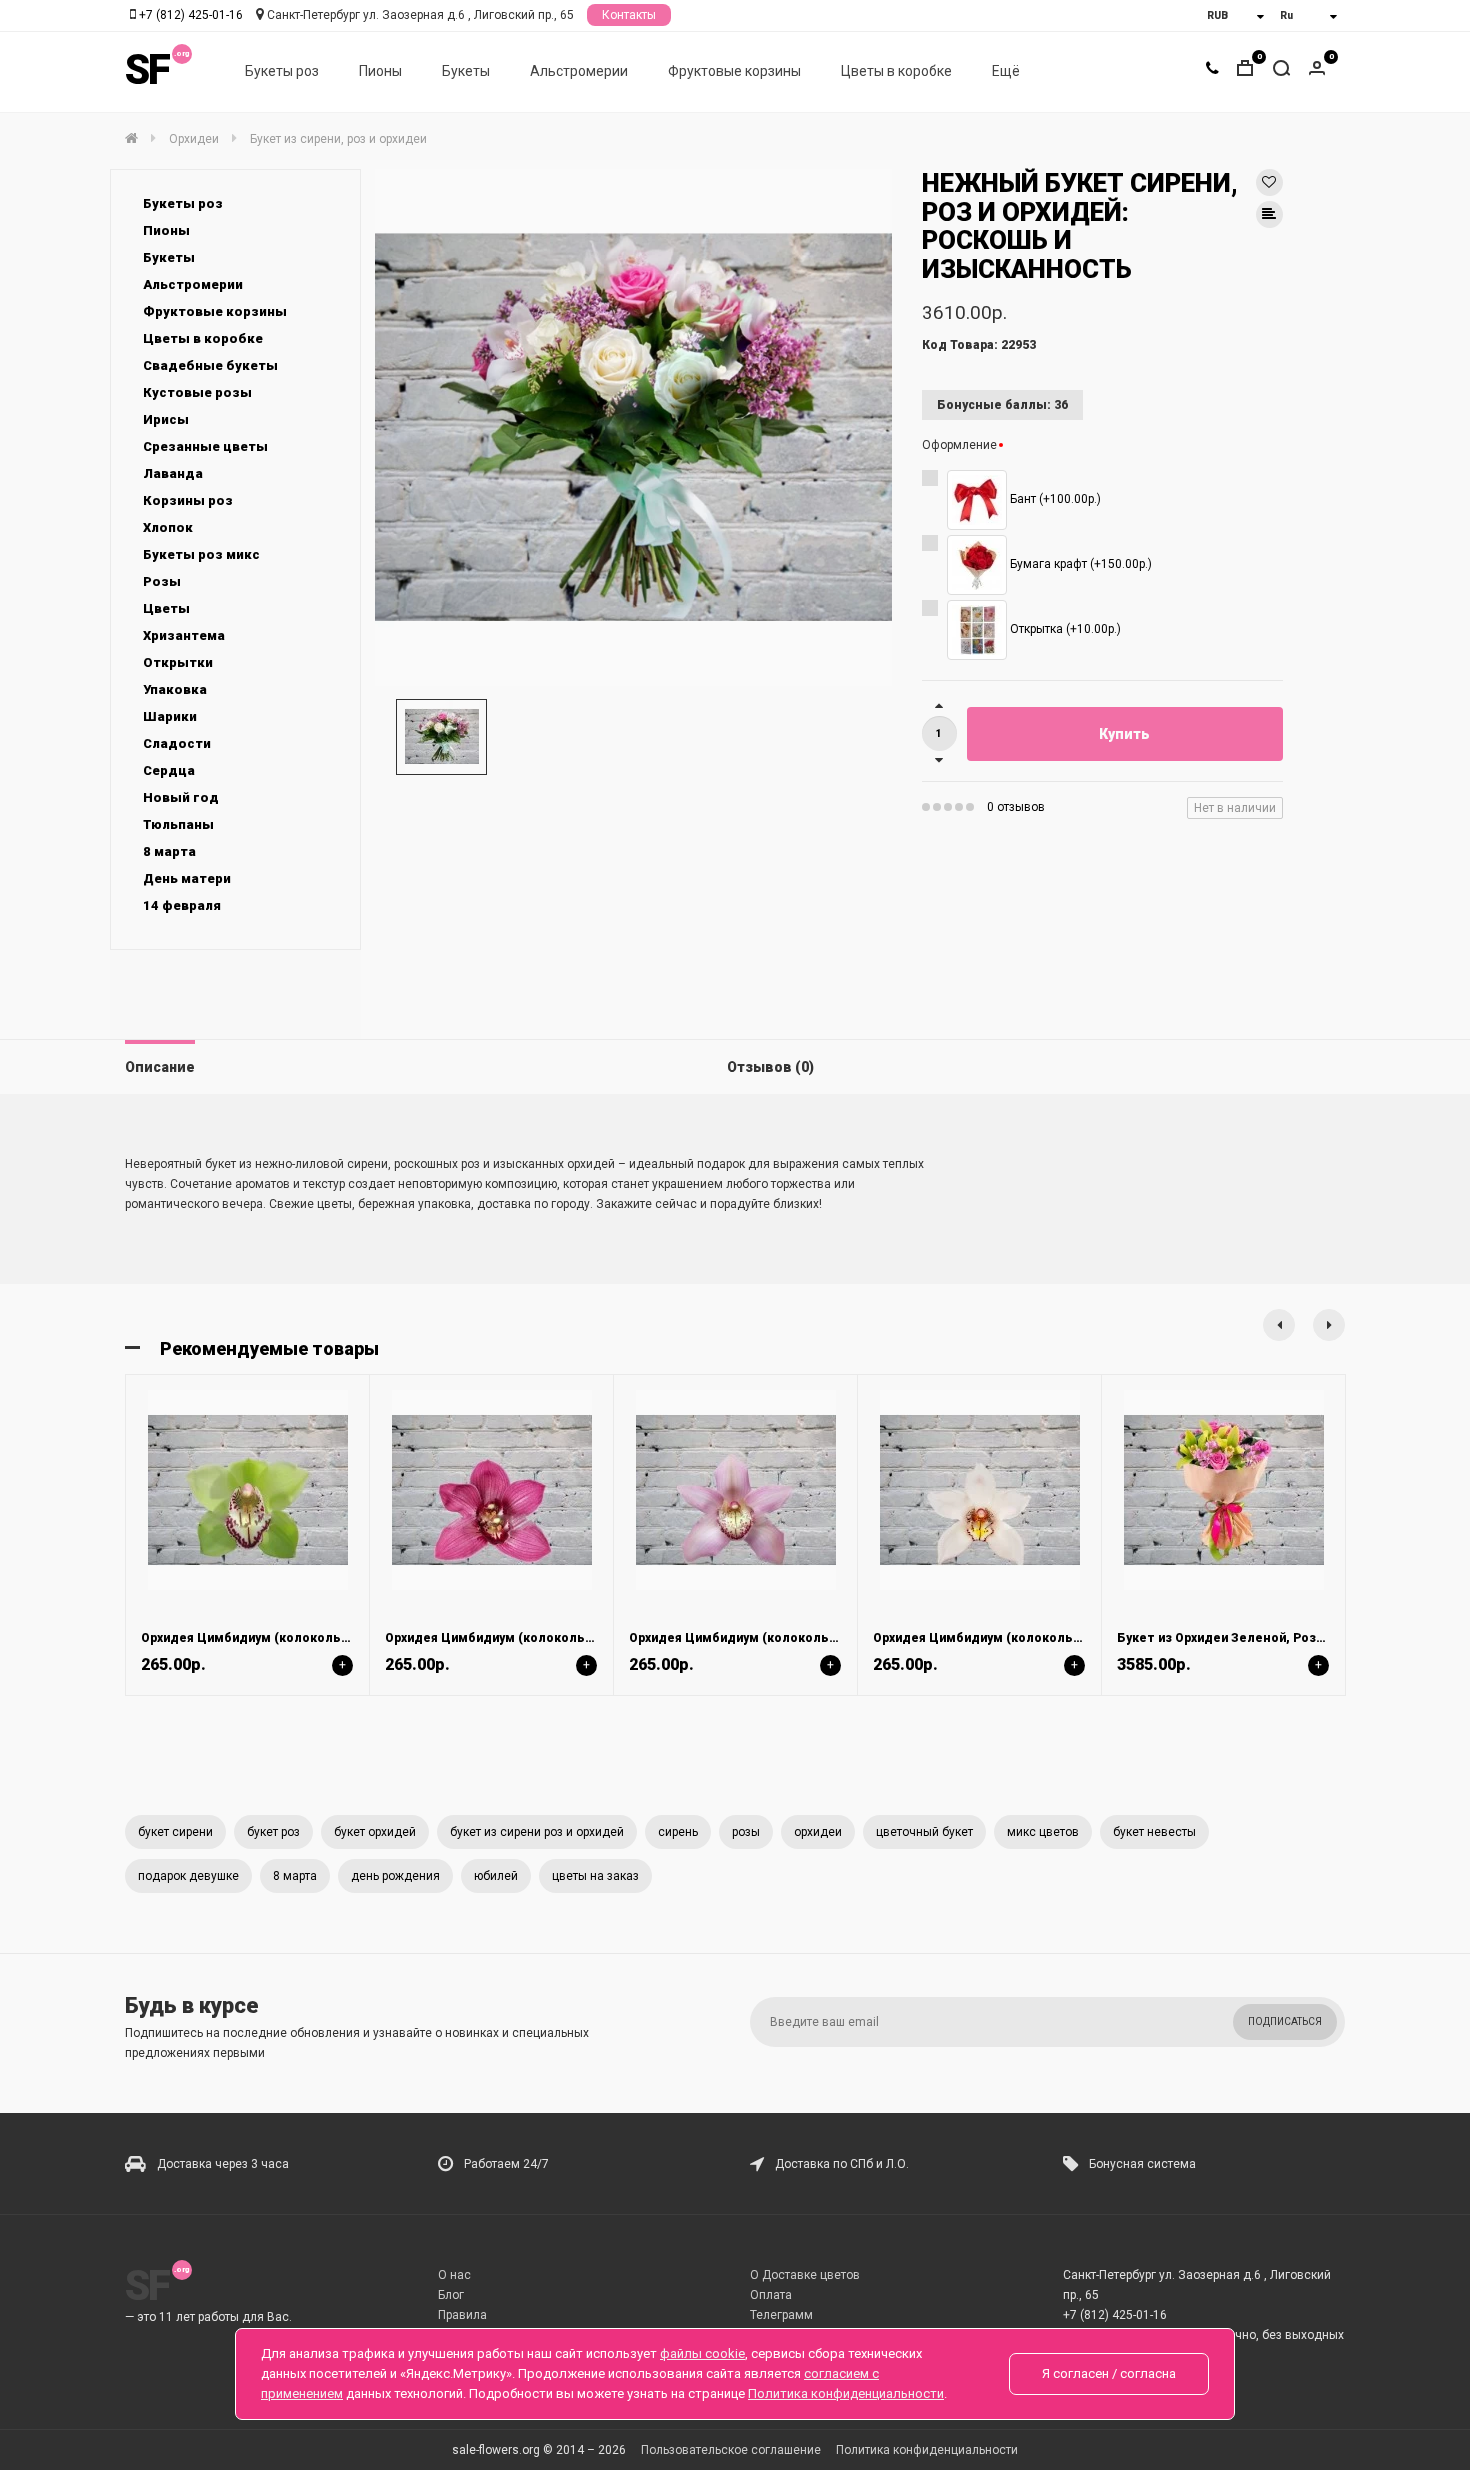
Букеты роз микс (201, 554)
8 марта (169, 851)
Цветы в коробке (896, 71)
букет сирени (175, 1832)
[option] (633, 427)
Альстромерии (579, 71)
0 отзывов (1016, 807)
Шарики (170, 716)
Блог (451, 2295)
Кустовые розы (197, 392)
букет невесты (1154, 1832)
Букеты (466, 71)
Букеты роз (282, 71)
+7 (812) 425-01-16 (191, 15)
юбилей (496, 1876)
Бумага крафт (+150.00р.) (1079, 565)
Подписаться (1285, 2021)
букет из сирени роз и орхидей (537, 1832)
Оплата (771, 2295)
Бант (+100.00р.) (1054, 500)
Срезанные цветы (205, 446)
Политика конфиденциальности (927, 2450)
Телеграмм (781, 2315)
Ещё (1006, 71)
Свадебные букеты (210, 365)
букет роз (273, 1832)
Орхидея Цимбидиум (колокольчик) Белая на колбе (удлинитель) (1082, 1638)
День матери (187, 878)
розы (746, 1832)
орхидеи (818, 1832)
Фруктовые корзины (734, 71)
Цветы (166, 608)
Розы (162, 581)
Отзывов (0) (770, 1067)
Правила (462, 2315)
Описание (160, 1067)
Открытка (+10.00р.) (1064, 630)
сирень (678, 1832)
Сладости (177, 743)
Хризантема (184, 635)
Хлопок (168, 527)
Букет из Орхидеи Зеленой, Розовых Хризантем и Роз (1287, 1638)
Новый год (181, 797)
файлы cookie (702, 2353)
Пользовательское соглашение (731, 2450)
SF (147, 69)
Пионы (380, 71)
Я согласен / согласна (1109, 2373)
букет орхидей (375, 1832)
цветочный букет (924, 1832)
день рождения (395, 1876)
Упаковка (175, 689)
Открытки (178, 662)
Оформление (959, 445)
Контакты (629, 15)
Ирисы (166, 419)
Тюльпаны (178, 824)
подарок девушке (188, 1876)
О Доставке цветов (805, 2275)
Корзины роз (188, 500)
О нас (454, 2275)
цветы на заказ (595, 1876)
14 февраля (182, 905)
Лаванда (173, 473)
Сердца (169, 770)
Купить (1124, 734)
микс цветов (1043, 1832)
